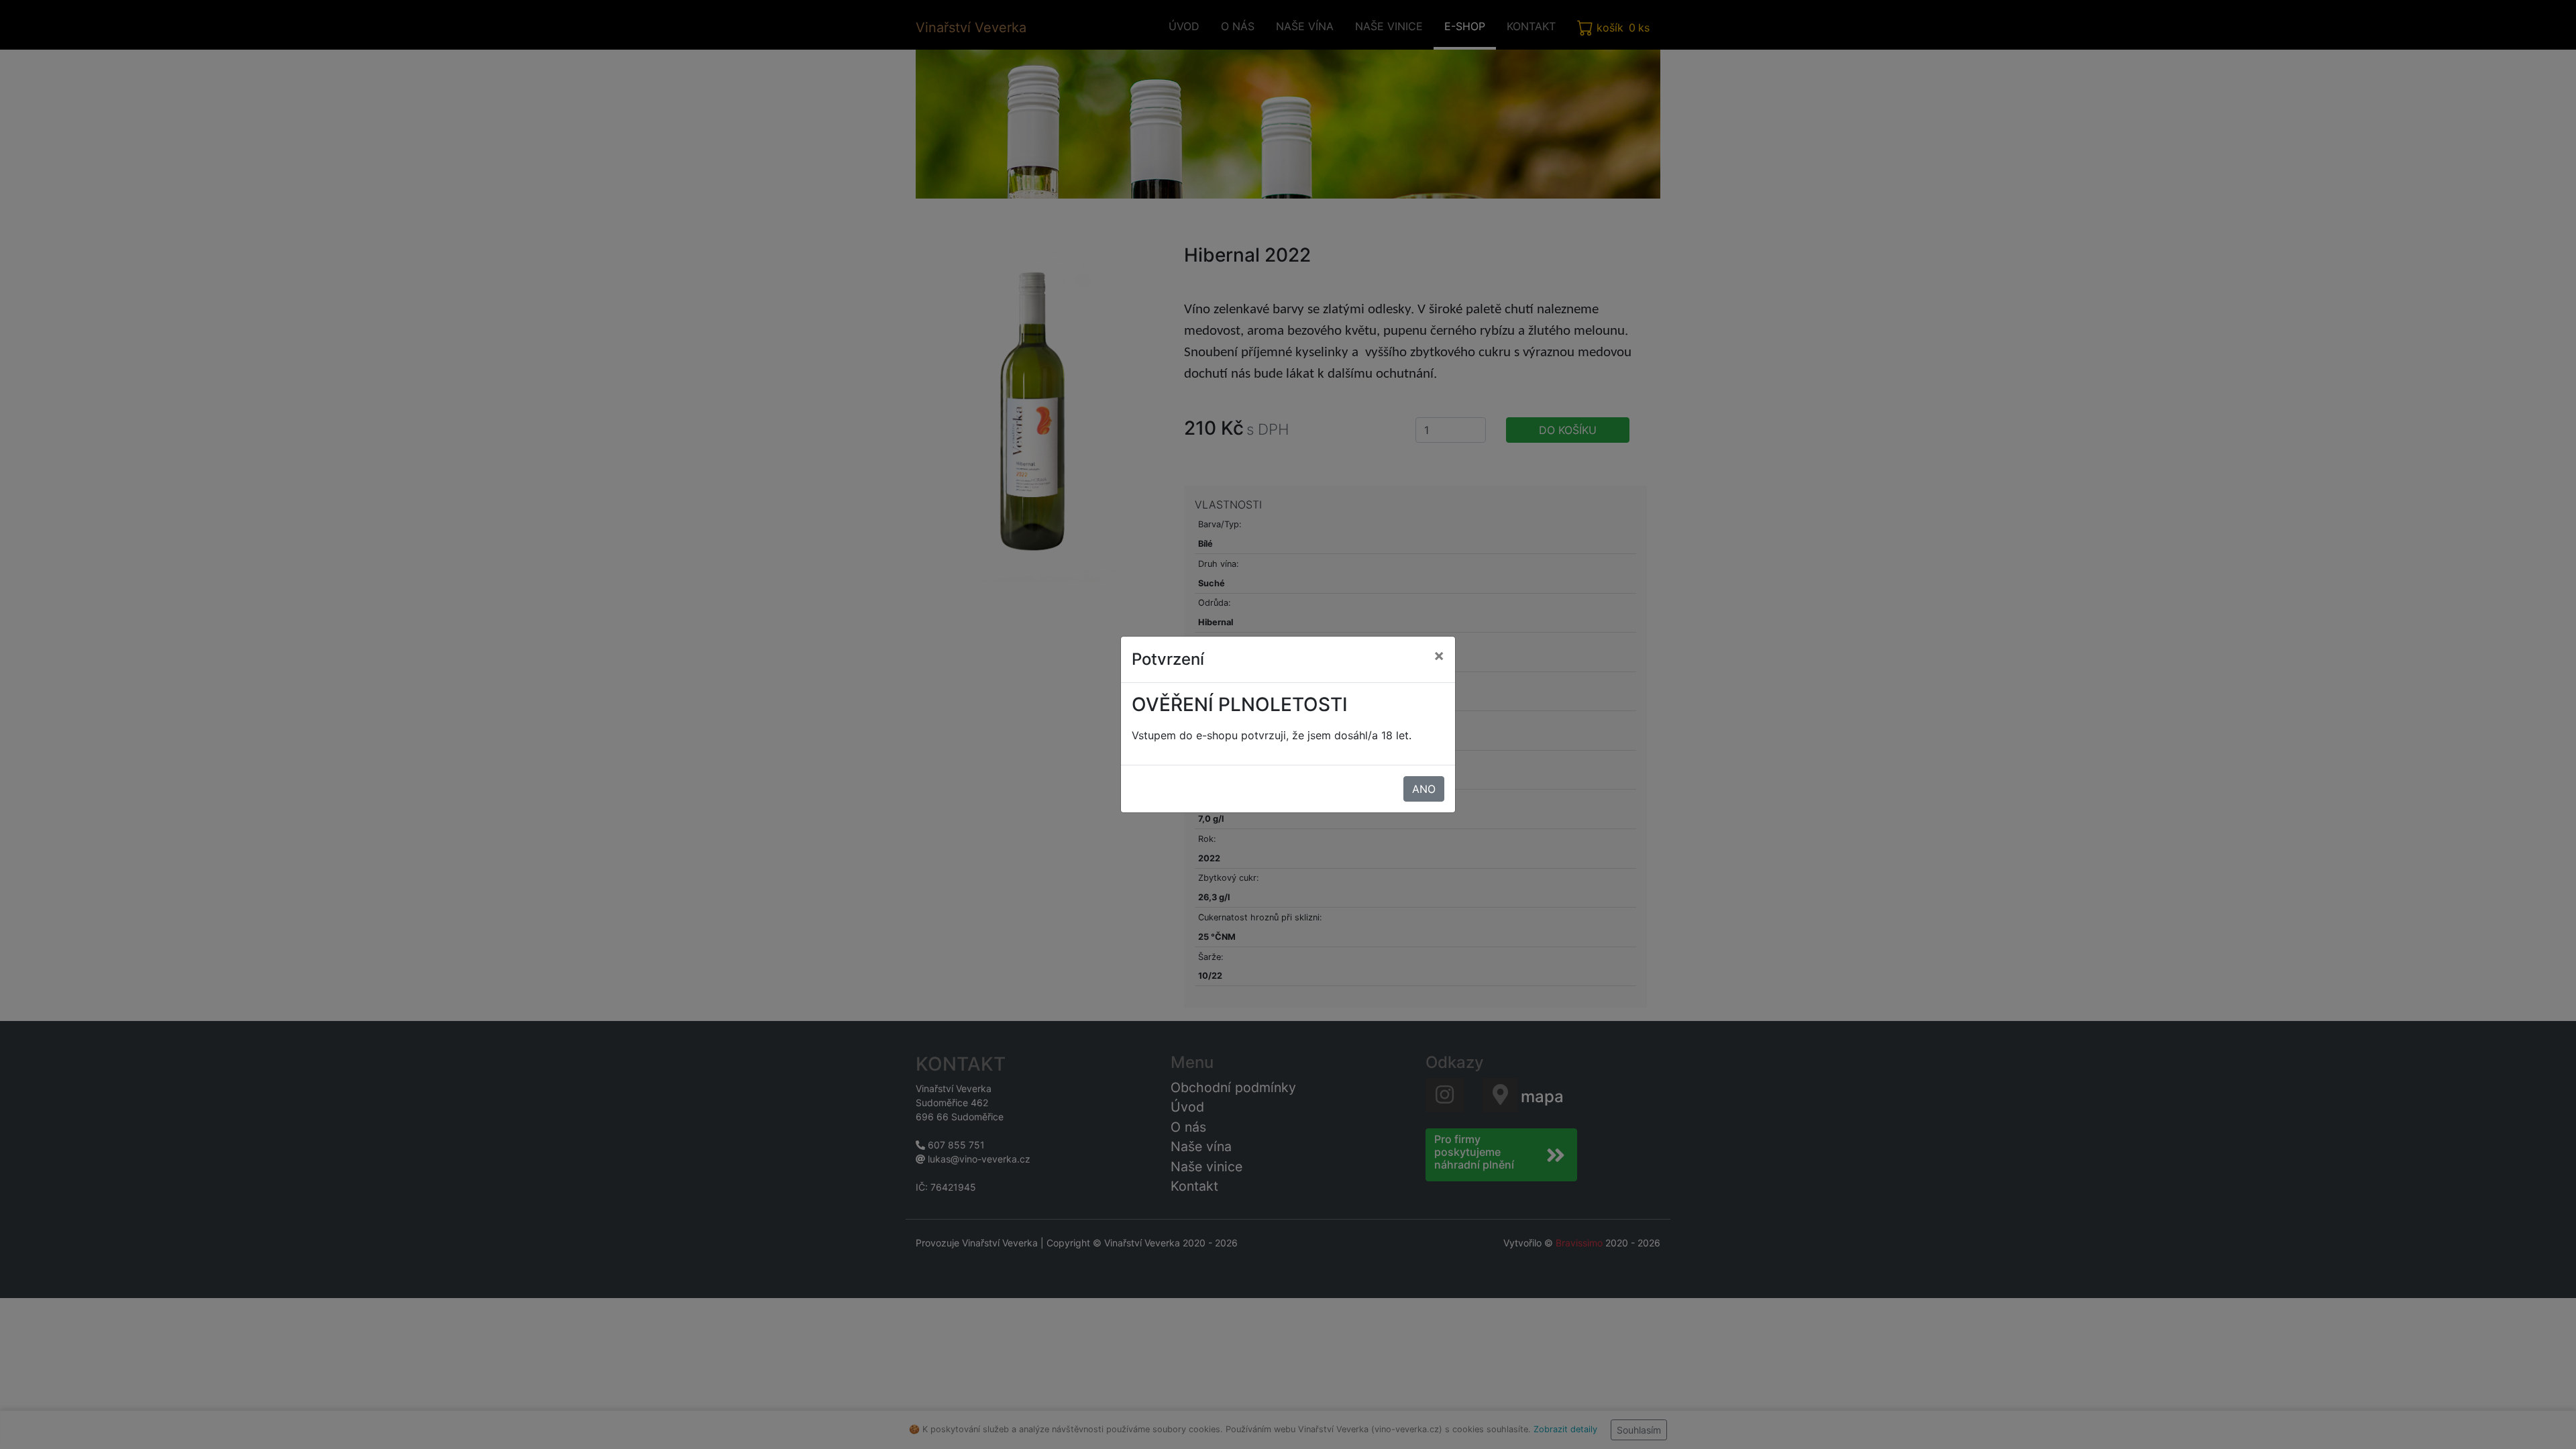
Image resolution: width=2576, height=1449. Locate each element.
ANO (1424, 789)
